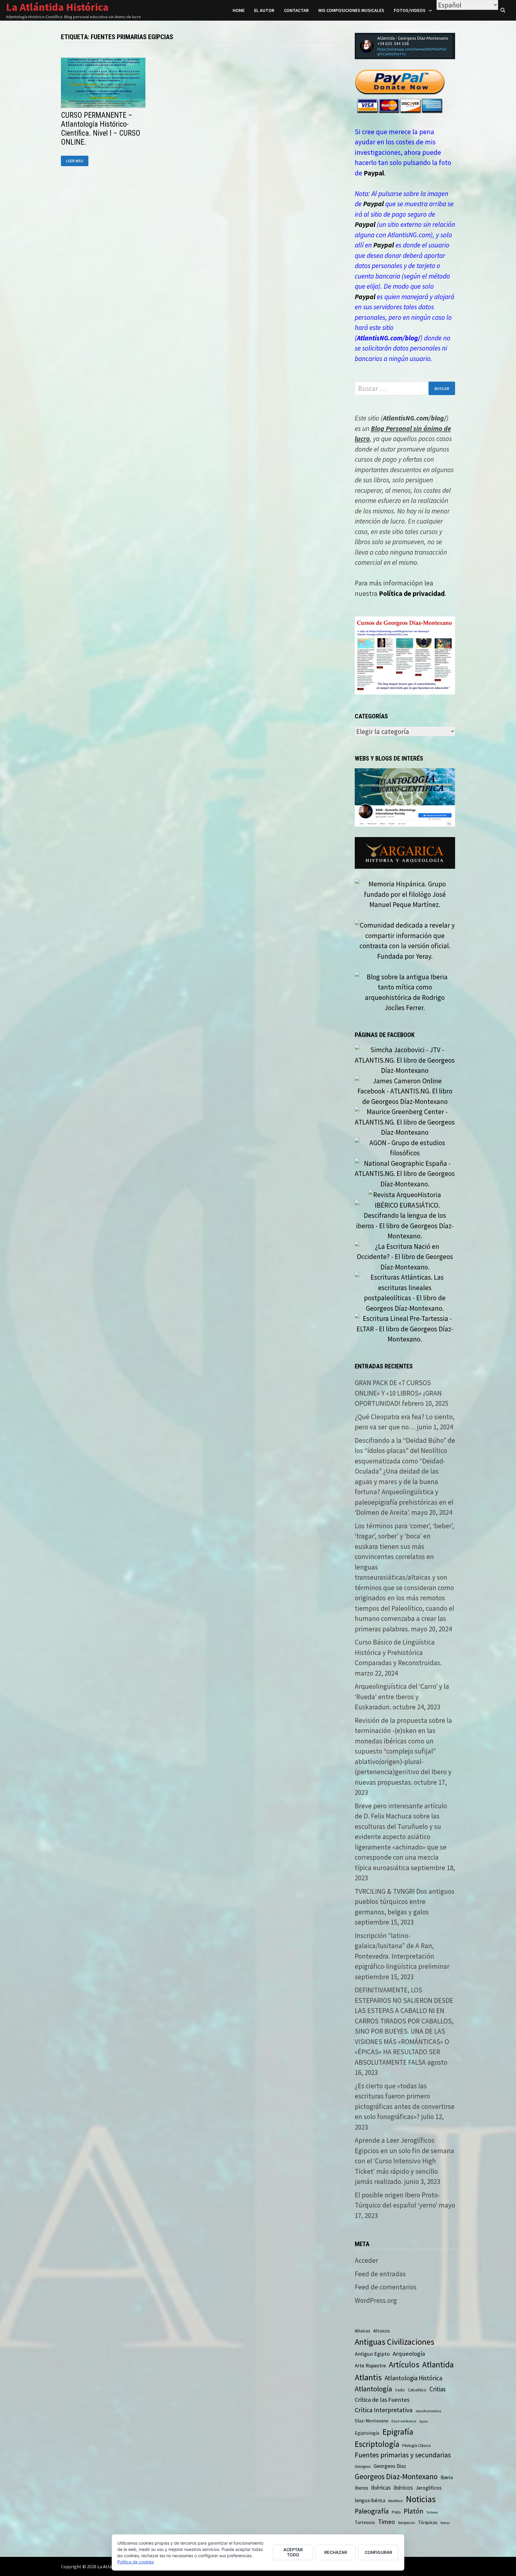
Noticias (421, 2499)
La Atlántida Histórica (57, 7)
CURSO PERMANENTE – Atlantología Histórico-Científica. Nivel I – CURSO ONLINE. (101, 129)
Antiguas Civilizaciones (394, 2342)
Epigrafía (398, 2432)
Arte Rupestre (370, 2365)
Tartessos (365, 2522)
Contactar (296, 10)
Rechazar (336, 2552)
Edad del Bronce (404, 2421)
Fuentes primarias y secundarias (403, 2455)
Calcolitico (417, 2390)
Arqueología (409, 2354)
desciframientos (428, 2411)
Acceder (366, 2260)
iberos (361, 2488)
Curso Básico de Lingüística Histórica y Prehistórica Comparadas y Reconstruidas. (398, 1652)
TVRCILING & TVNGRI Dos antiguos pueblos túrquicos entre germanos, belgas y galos (405, 1902)
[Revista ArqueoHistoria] (405, 1194)
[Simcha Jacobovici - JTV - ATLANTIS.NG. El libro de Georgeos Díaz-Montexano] (405, 1060)
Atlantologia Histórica (413, 2378)
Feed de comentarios (386, 2287)
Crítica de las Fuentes (382, 2400)
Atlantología (373, 2389)
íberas (445, 2523)
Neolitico (396, 2501)
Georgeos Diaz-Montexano (396, 2476)
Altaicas (363, 2331)
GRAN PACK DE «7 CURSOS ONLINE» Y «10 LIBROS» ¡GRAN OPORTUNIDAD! (398, 1393)
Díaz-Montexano (372, 2421)
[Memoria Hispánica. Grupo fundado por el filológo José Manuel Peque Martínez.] (405, 894)
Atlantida (438, 2365)
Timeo (387, 2522)
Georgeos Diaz (390, 2466)
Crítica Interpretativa (384, 2410)
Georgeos (363, 2466)
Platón (414, 2511)
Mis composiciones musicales (351, 10)
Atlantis (368, 2377)
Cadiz (400, 2390)
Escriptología (377, 2444)
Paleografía (372, 2511)
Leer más (77, 161)
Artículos (404, 2364)
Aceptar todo (293, 2552)
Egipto (424, 2421)
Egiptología (367, 2433)
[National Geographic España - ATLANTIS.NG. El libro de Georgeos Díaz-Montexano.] (405, 1173)
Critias (438, 2389)
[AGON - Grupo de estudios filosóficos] (405, 1147)
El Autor (264, 10)
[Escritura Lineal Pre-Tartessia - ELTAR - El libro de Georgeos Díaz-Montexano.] (405, 1328)
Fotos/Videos (410, 10)
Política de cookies (136, 2562)
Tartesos (432, 2512)
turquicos (407, 2522)
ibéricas (381, 2488)
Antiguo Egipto (372, 2354)
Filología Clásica (416, 2445)
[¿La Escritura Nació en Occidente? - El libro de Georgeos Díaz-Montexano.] (405, 1256)
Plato (396, 2512)
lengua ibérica (370, 2500)
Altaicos (382, 2331)
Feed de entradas (380, 2274)
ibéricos (403, 2488)
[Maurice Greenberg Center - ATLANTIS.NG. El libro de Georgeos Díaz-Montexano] (405, 1121)
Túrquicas (428, 2522)
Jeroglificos (429, 2488)
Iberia (447, 2477)
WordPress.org (376, 2300)
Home (239, 10)
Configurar (378, 2552)
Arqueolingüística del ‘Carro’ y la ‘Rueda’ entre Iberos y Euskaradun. (402, 1697)
